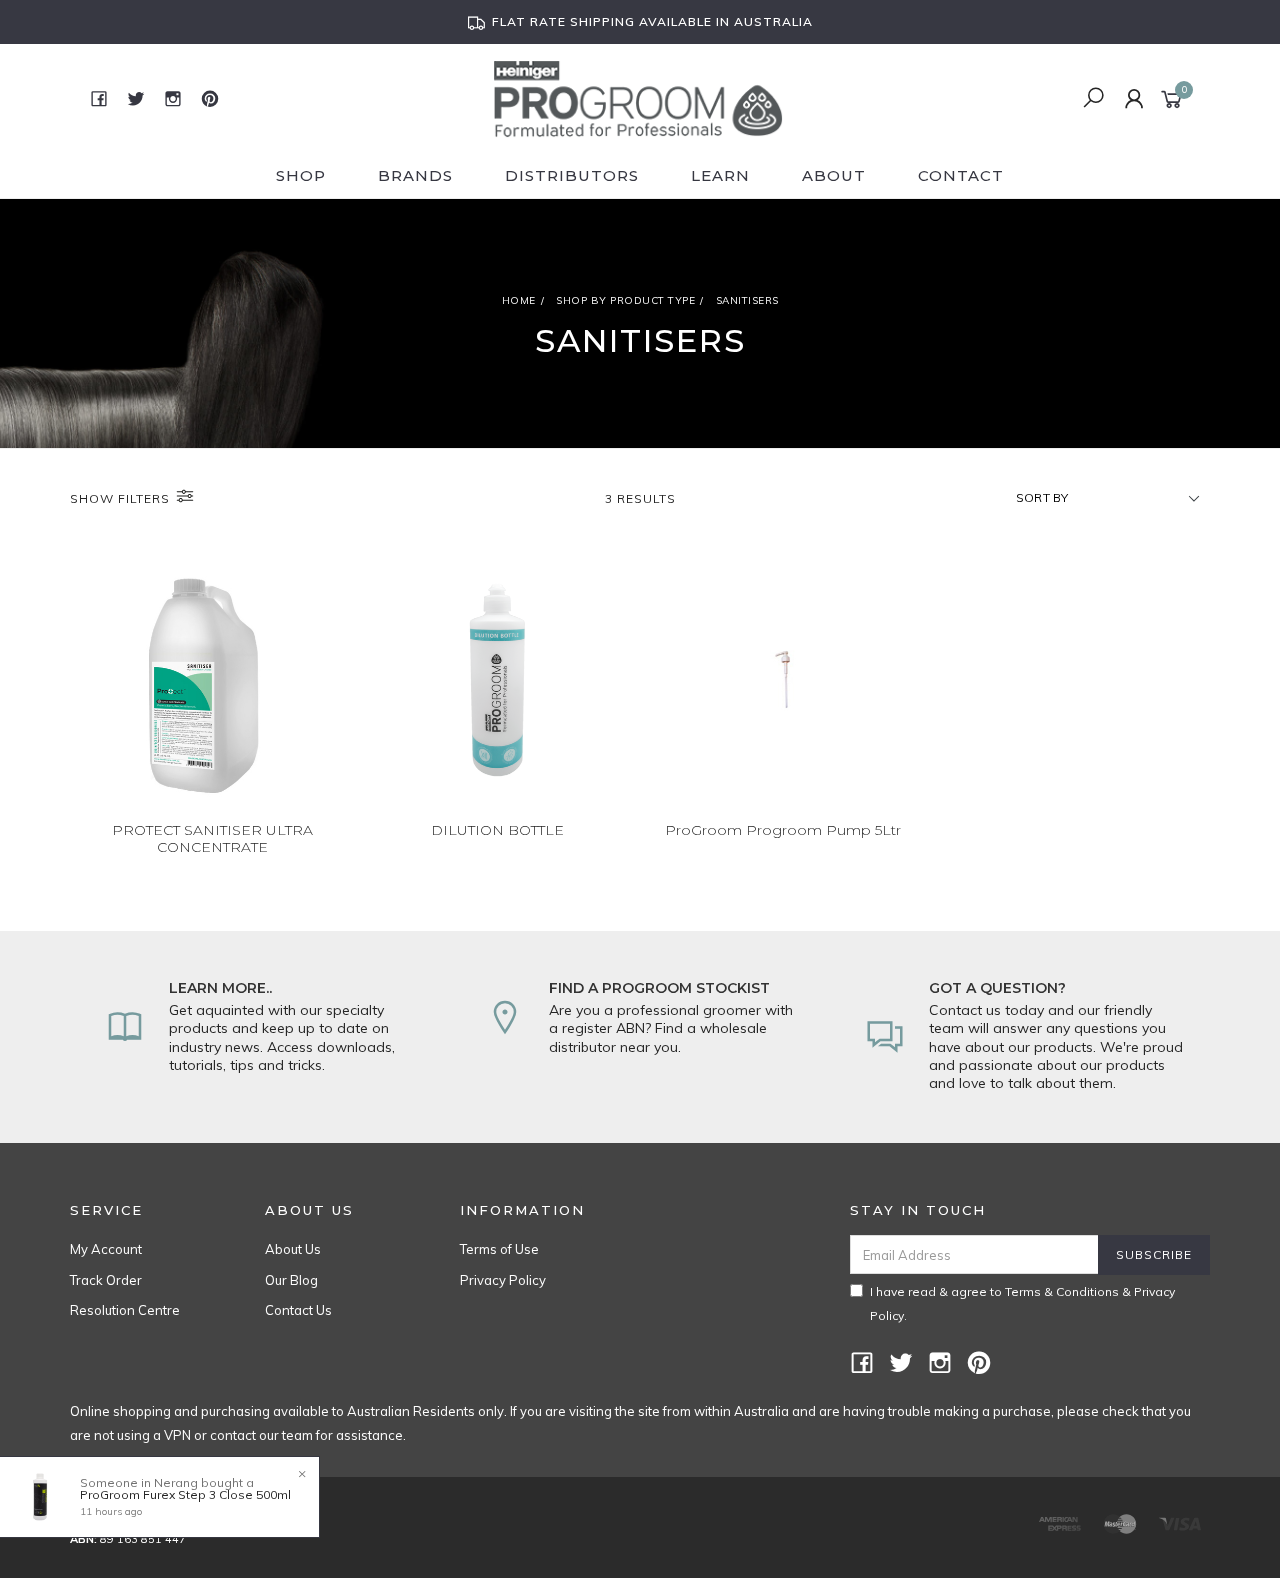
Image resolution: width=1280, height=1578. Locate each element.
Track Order (106, 1280)
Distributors (572, 175)
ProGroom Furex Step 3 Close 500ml (185, 1494)
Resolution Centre (125, 1310)
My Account (106, 1249)
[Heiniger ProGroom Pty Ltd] (638, 97)
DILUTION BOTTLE (497, 830)
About (834, 175)
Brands (415, 175)
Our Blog (291, 1280)
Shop (301, 175)
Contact (961, 175)
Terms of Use (499, 1249)
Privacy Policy (503, 1280)
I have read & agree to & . (1022, 1303)
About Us (293, 1249)
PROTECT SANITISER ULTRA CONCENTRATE (212, 838)
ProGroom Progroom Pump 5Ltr (783, 830)
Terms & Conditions (1062, 1291)
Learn (720, 175)
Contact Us (298, 1310)
